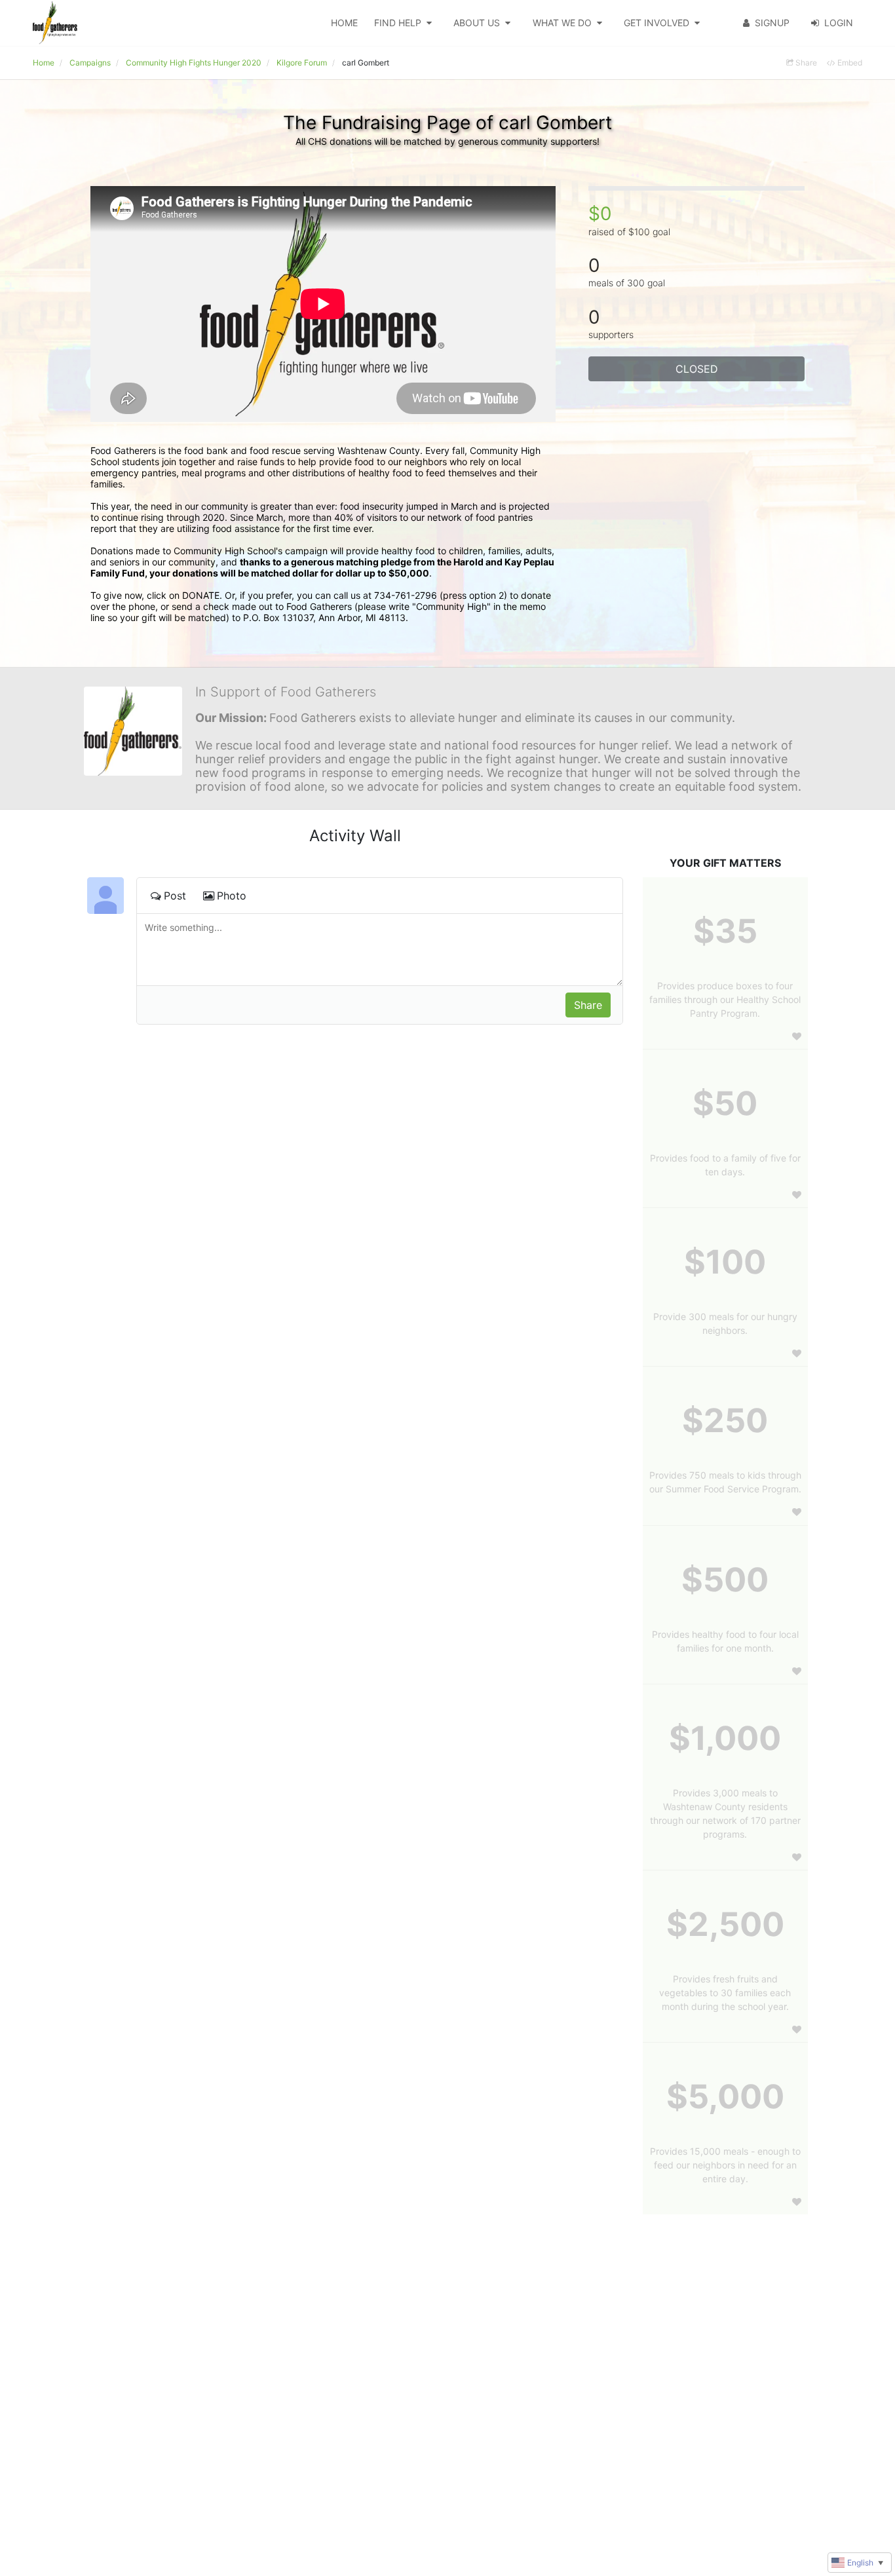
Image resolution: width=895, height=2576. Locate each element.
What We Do (562, 23)
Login (839, 23)
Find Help (398, 23)
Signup (772, 23)
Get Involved (657, 23)
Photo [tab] (232, 896)
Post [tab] (175, 896)
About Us (477, 23)
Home (344, 23)
